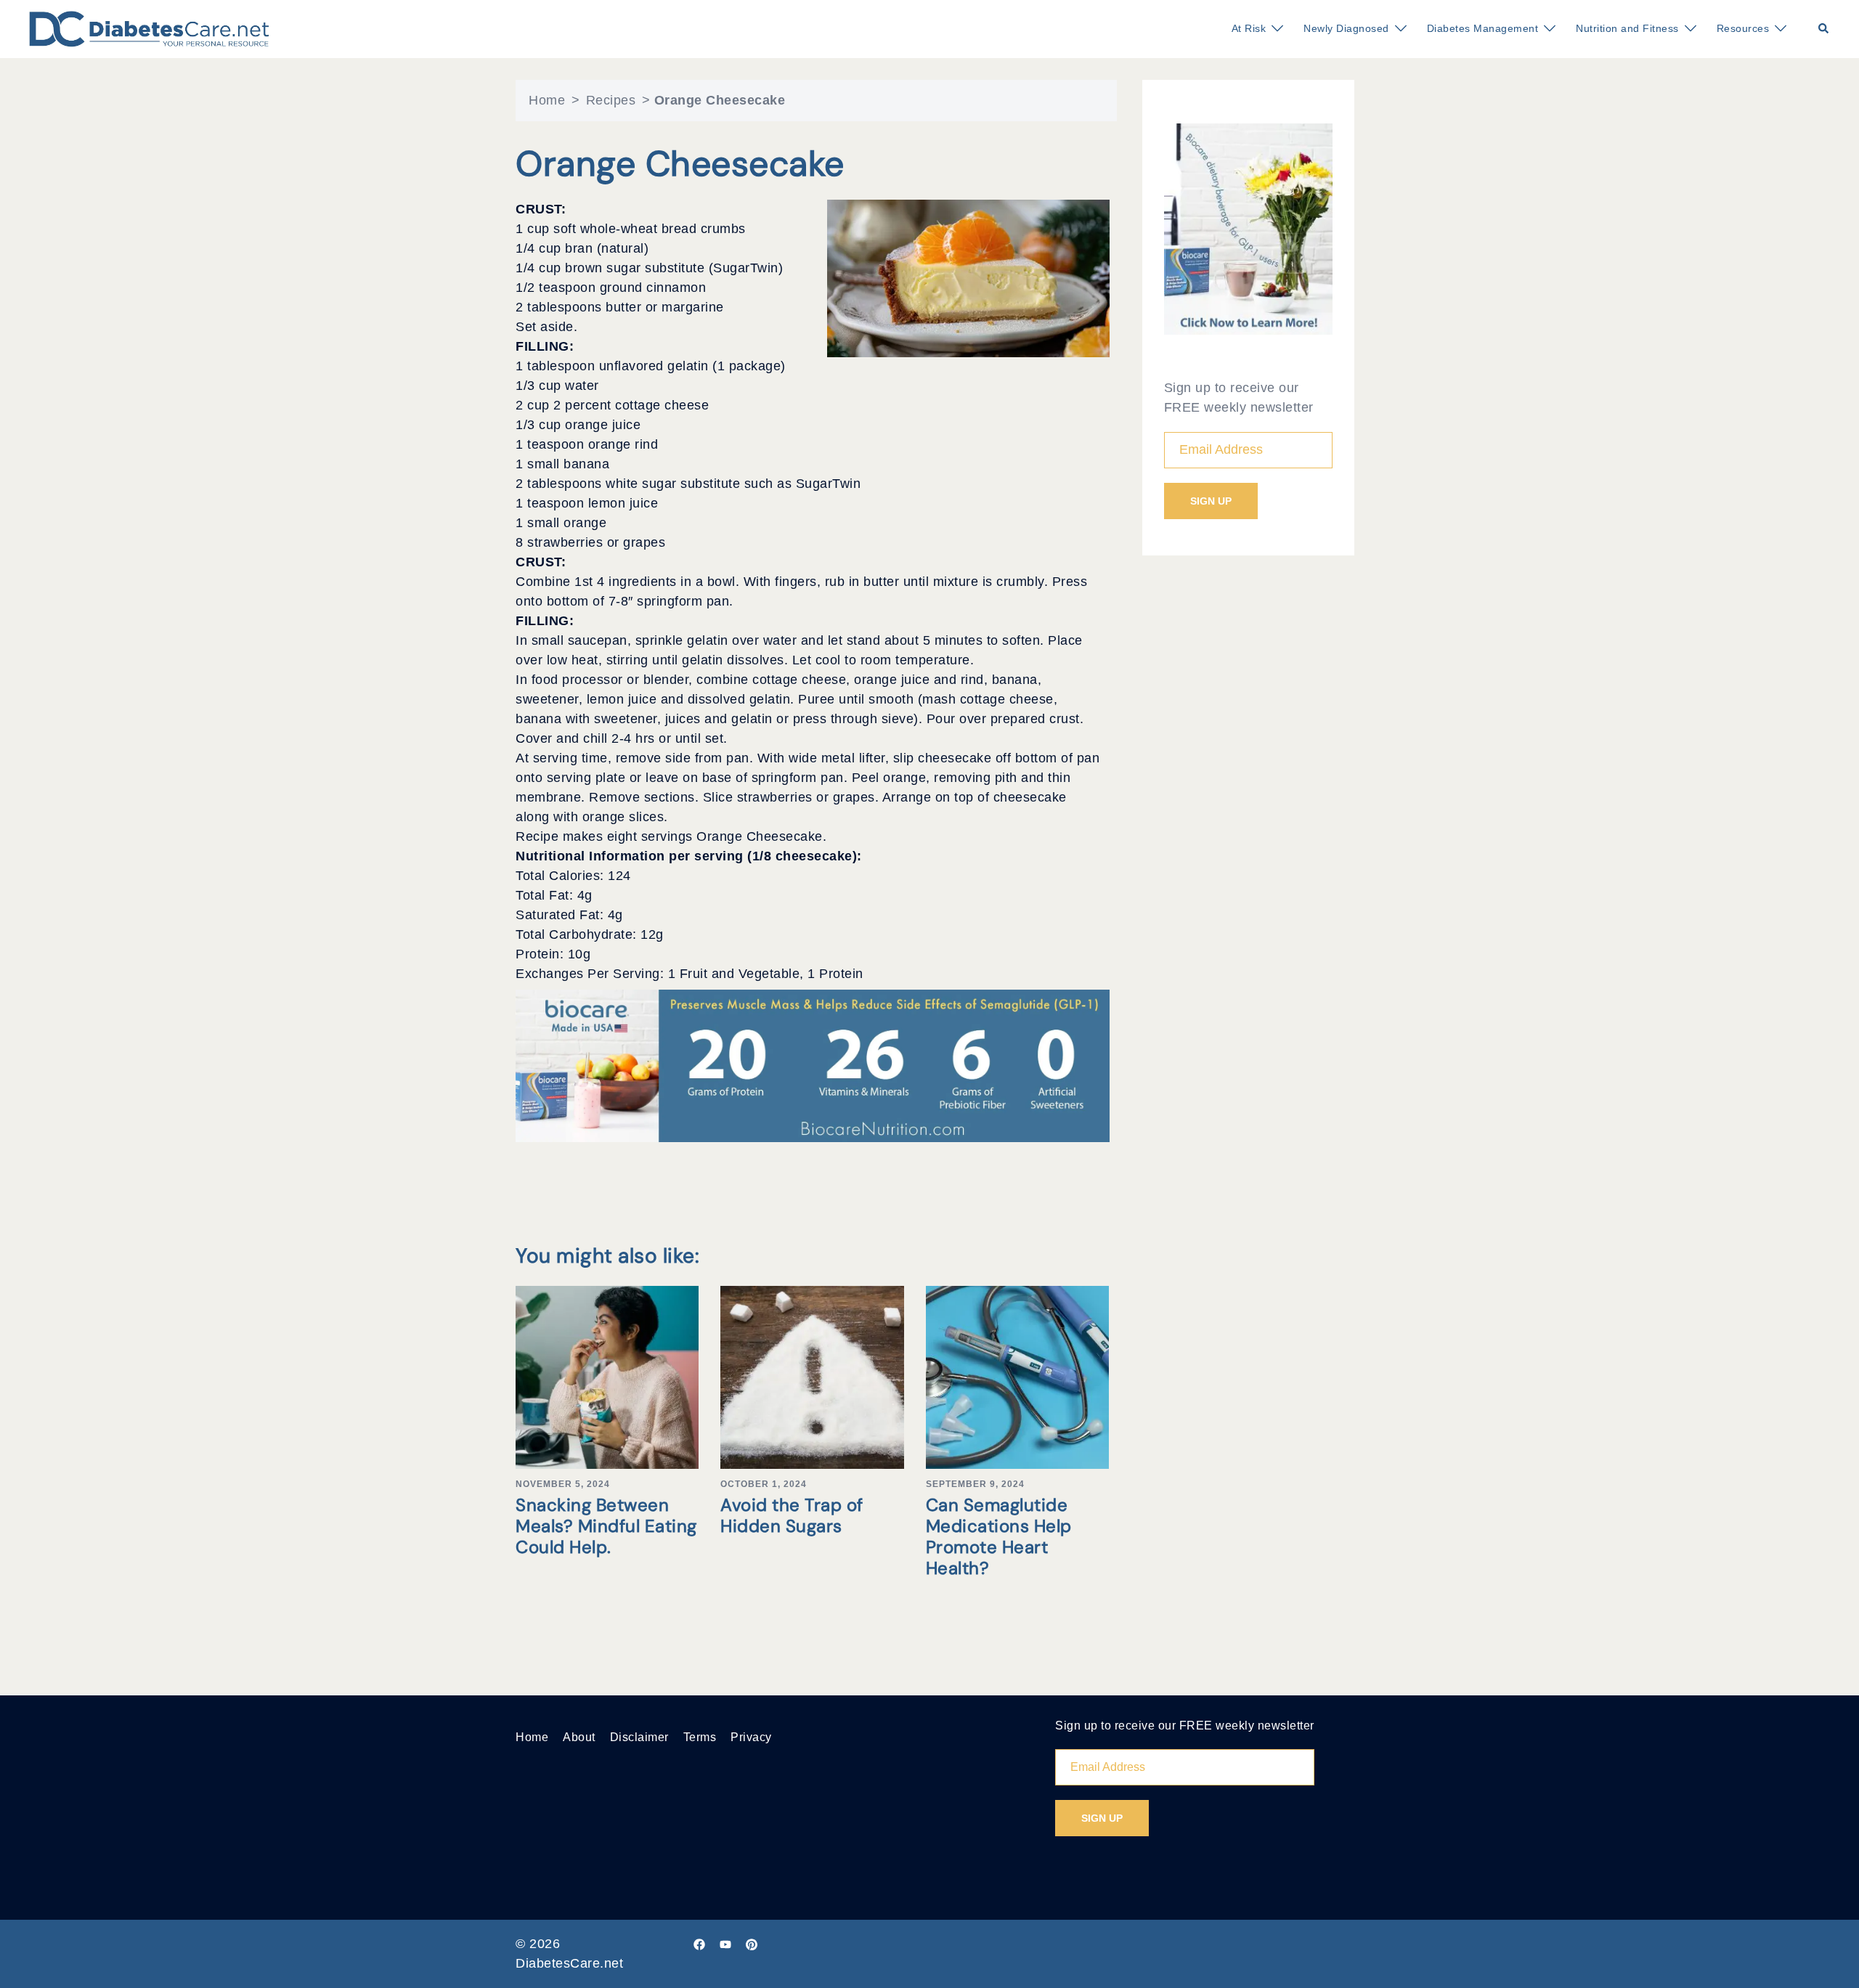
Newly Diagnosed (1346, 28)
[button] (1824, 29)
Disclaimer (639, 1737)
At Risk (1249, 28)
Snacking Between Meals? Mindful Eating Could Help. (606, 1526)
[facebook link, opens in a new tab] (699, 1944)
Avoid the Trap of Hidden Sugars (792, 1515)
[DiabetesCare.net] (149, 28)
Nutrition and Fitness (1627, 28)
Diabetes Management (1483, 28)
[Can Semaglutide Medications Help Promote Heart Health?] (1017, 1377)
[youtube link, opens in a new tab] (725, 1944)
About (579, 1737)
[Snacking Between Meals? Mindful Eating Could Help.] (607, 1377)
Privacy (751, 1737)
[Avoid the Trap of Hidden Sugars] (812, 1377)
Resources (1743, 28)
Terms (700, 1737)
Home (547, 100)
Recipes (611, 100)
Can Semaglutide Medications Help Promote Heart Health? (999, 1536)
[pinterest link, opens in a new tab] (752, 1944)
